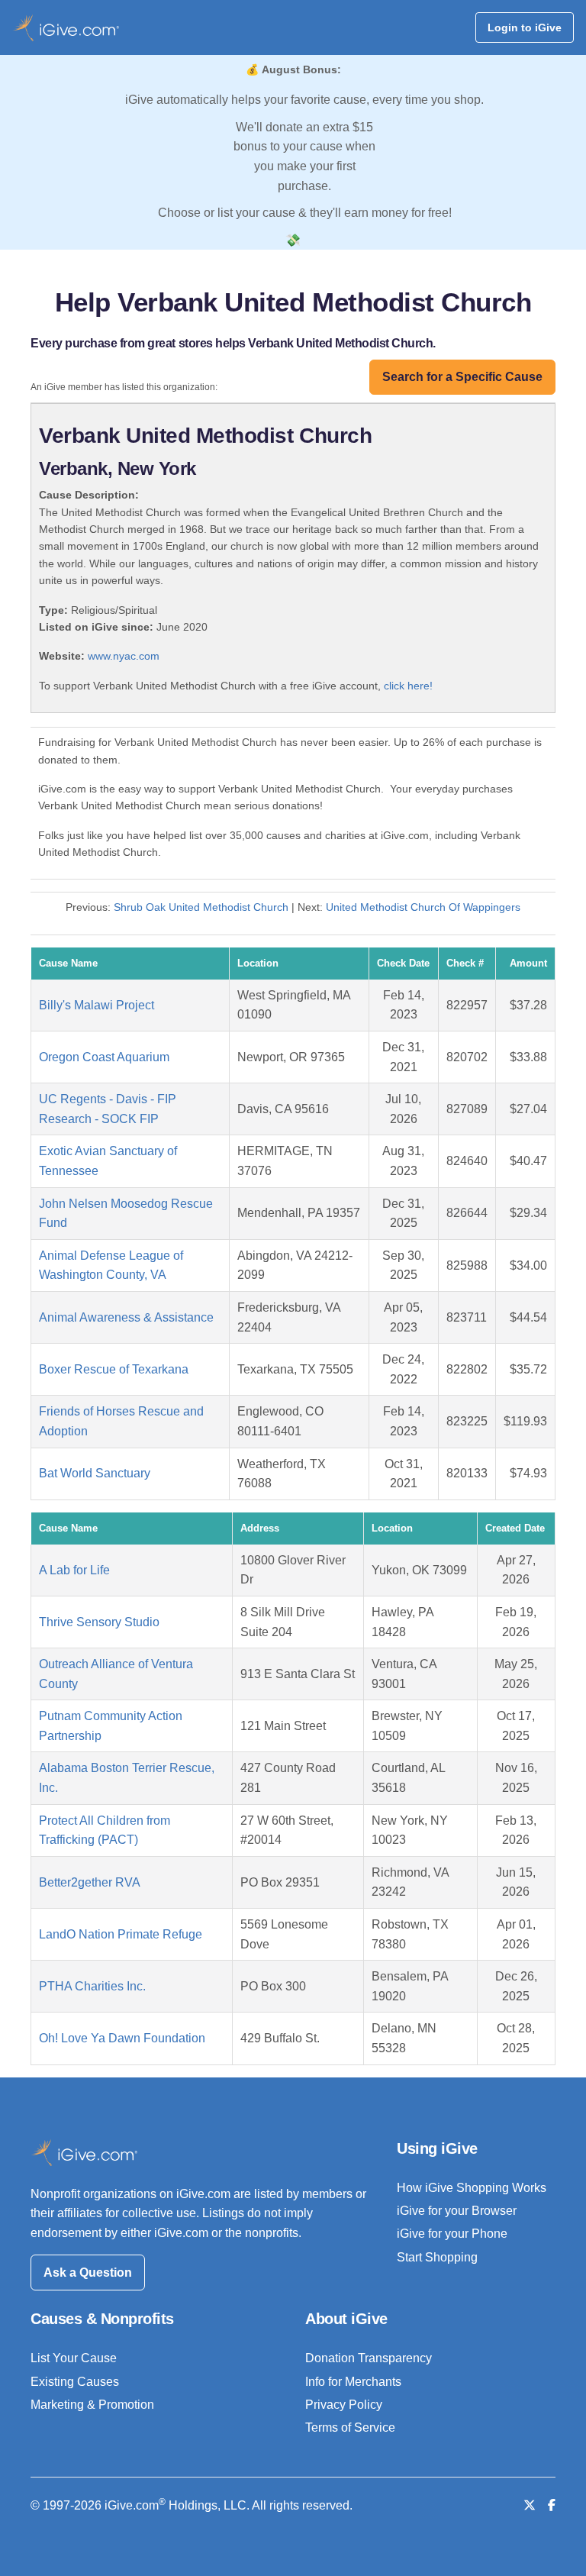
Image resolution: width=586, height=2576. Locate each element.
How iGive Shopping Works (472, 2188)
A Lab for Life (74, 1570)
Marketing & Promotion (92, 2405)
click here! (408, 686)
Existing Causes (75, 2382)
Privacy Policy (344, 2405)
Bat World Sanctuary (95, 1473)
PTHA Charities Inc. (92, 1986)
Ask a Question (88, 2273)
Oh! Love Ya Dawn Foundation (122, 2038)
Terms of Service (350, 2428)
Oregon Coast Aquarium (104, 1057)
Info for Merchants (353, 2382)
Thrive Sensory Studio (99, 1622)
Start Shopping (437, 2257)
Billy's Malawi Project (97, 1005)
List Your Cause (74, 2358)
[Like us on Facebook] (552, 2505)
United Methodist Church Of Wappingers (423, 907)
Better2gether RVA (90, 1882)
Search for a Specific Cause (462, 377)
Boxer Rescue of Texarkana (114, 1369)
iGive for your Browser (457, 2211)
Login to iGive (525, 27)
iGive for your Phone (452, 2234)
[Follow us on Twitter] (530, 2505)
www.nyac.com (124, 656)
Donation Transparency (369, 2358)
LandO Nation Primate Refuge (121, 1934)
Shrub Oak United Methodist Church (201, 907)
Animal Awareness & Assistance (126, 1317)
